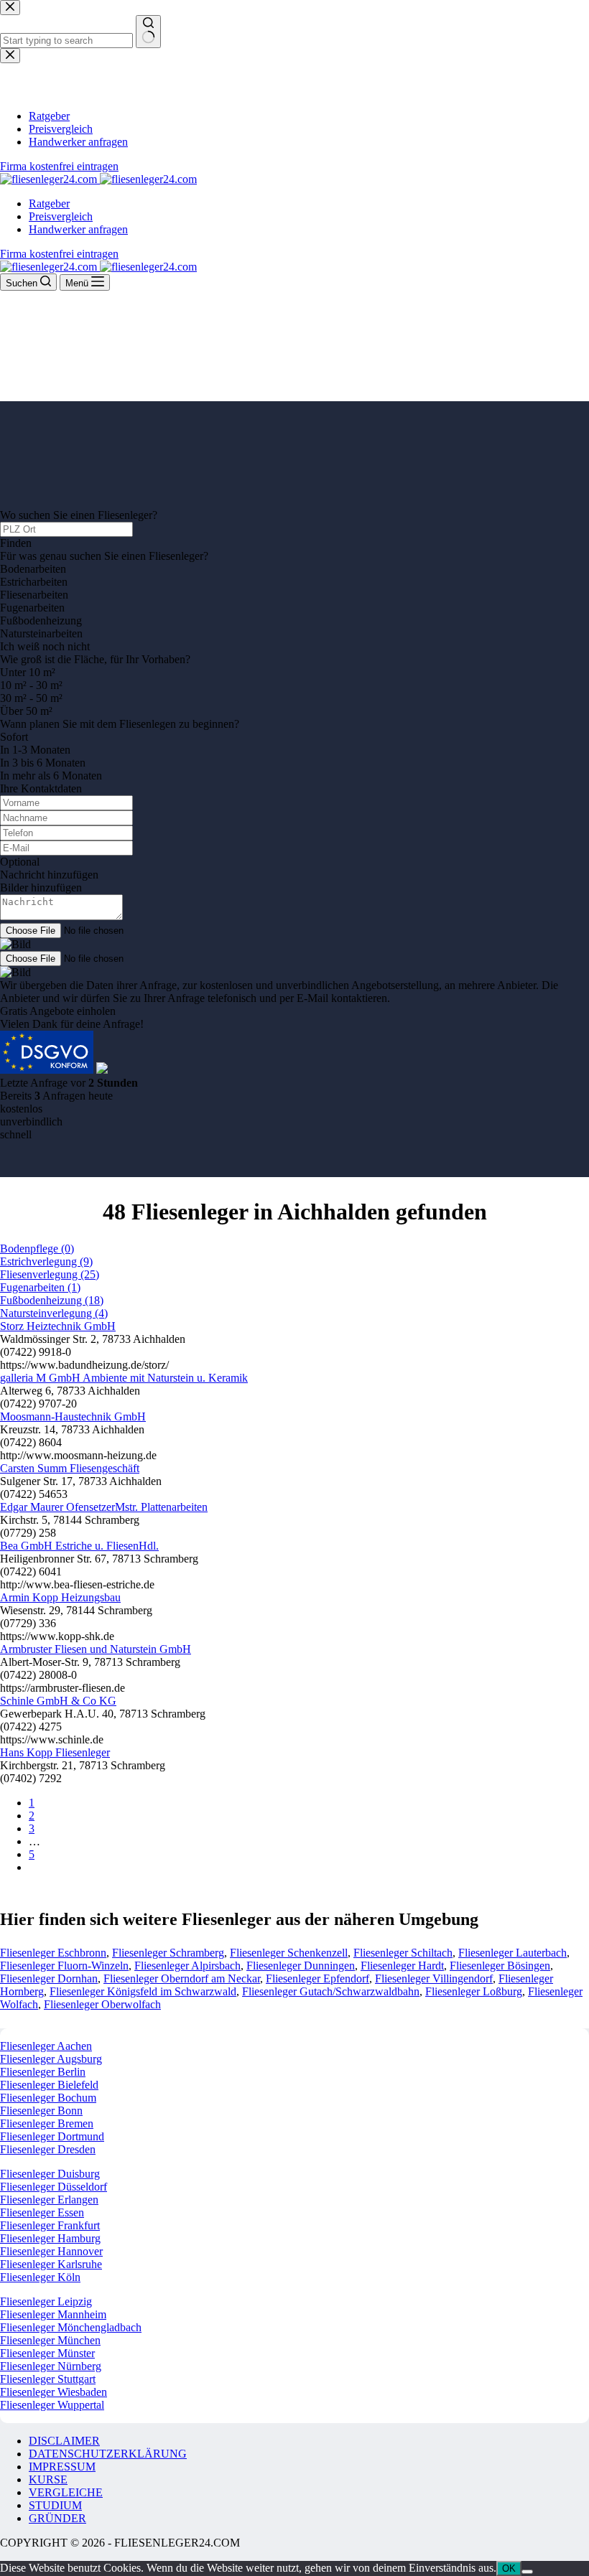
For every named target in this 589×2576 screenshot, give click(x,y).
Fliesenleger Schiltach (403, 1953)
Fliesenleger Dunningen (301, 1966)
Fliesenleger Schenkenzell (289, 1953)
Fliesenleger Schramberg (168, 1953)
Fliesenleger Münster (47, 2353)
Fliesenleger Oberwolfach (102, 2004)
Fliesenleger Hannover (51, 2251)
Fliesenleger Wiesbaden (54, 2392)
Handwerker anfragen (78, 229)
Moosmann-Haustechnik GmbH (73, 1416)
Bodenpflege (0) (37, 1249)
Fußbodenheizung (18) (52, 1300)
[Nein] (527, 2572)
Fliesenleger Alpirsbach (187, 1966)
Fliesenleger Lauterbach (513, 1953)
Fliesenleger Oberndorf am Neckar (182, 1978)
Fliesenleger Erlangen (49, 2200)
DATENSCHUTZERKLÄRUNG (108, 2454)
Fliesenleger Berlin (43, 2072)
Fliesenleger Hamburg (50, 2238)
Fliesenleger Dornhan (49, 1978)
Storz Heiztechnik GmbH (58, 1326)
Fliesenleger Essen (42, 2212)
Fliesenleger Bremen (47, 2123)
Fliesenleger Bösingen (500, 1966)
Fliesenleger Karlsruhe (51, 2264)
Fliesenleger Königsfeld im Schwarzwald (143, 1991)
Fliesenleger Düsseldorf (54, 2187)
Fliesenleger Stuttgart (48, 2379)
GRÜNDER (57, 2518)
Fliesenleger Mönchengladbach (71, 2327)
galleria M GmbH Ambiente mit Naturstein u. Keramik (124, 1378)
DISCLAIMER (64, 2441)
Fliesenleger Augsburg (51, 2059)
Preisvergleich (61, 216)
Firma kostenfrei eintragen (59, 254)
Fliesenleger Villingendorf (434, 1978)
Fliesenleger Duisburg (50, 2174)
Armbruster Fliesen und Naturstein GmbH (96, 1649)
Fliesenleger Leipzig (46, 2301)
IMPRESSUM (62, 2467)
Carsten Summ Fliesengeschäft (70, 1468)
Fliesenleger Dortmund (52, 2136)
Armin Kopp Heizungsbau (60, 1597)
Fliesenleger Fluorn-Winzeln (64, 1966)
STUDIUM (55, 2505)
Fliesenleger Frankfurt (50, 2225)
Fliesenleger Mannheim (53, 2314)
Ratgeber (49, 203)
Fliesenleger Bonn (41, 2111)
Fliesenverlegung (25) (50, 1274)
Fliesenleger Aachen (46, 2046)
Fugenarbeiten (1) (40, 1287)
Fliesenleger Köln (40, 2277)
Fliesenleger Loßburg (474, 1991)
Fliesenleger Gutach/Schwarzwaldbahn (331, 1991)
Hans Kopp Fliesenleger (55, 1752)
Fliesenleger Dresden (48, 2149)
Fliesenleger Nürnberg (51, 2366)
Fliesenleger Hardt (402, 1966)
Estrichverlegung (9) (46, 1261)
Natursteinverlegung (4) (54, 1313)
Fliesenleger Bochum (48, 2098)
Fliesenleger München (50, 2340)
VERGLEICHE (66, 2492)
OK (509, 2568)
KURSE (48, 2479)
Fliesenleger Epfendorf (317, 1978)
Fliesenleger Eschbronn (53, 1953)
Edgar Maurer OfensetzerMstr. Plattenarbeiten (104, 1507)
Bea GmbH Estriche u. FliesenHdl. (79, 1546)
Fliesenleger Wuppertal (52, 2405)
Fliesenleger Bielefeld (49, 2085)
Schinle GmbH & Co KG (58, 1701)
